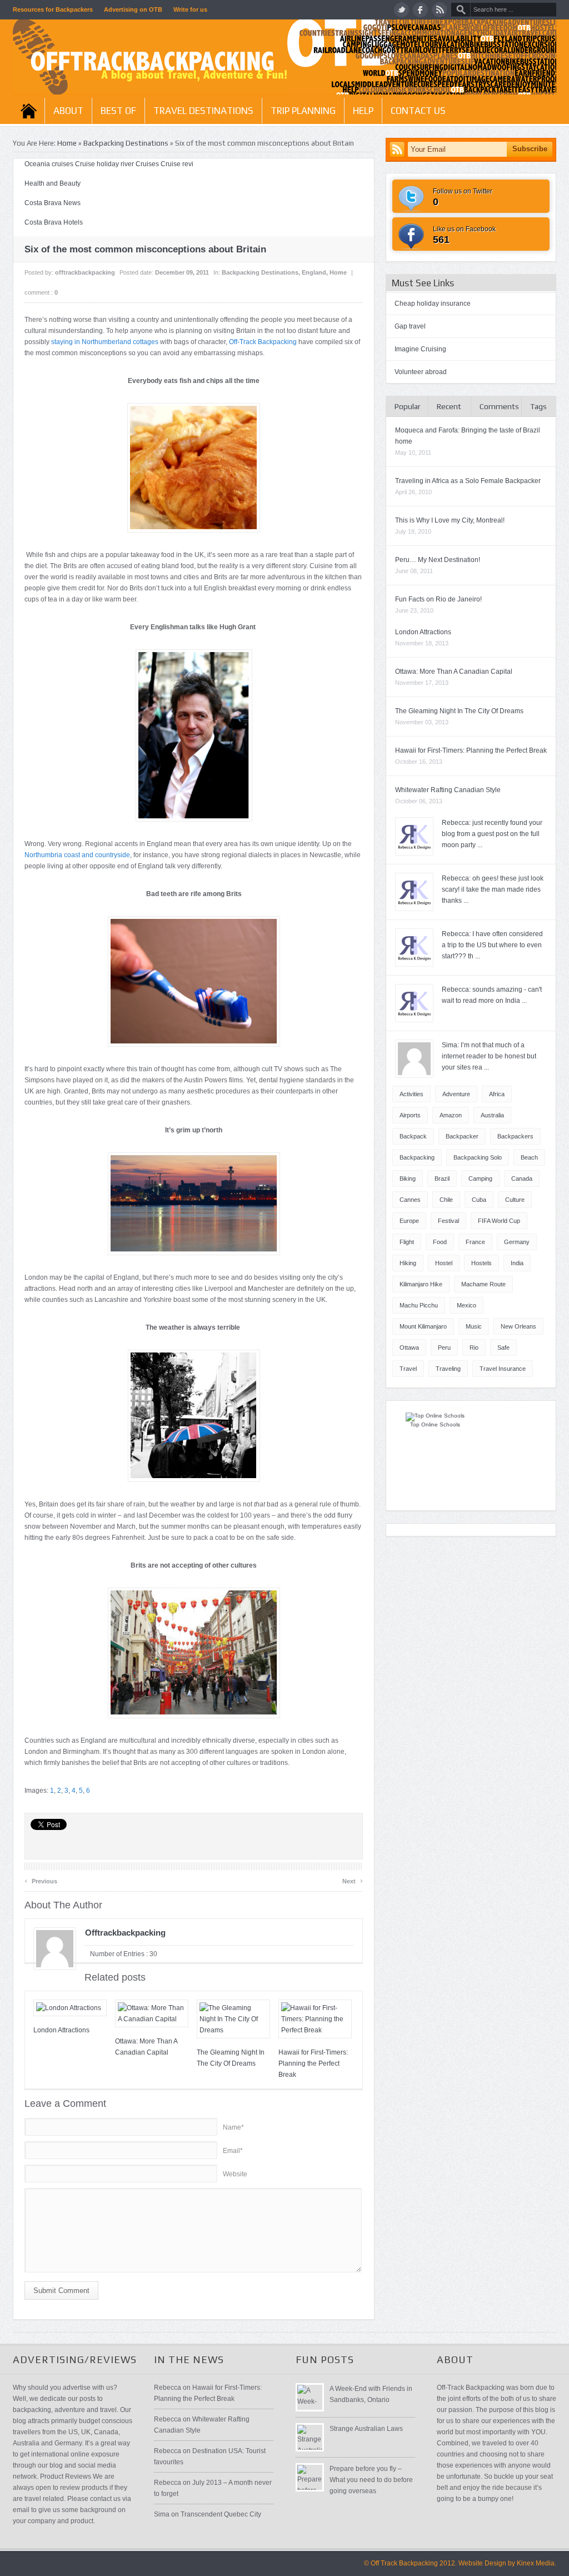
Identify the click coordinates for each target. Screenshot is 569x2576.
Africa (497, 1094)
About (68, 111)
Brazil (442, 1178)
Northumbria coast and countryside (77, 855)
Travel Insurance (503, 1369)
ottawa (409, 1347)
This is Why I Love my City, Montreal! (450, 520)
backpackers (515, 1136)
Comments (499, 406)
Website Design (482, 2563)
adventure (456, 1094)
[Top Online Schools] (435, 1416)
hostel (444, 1263)
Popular (408, 406)
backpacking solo (478, 1157)
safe (503, 1347)
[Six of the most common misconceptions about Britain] (194, 735)
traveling (448, 1369)
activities (411, 1094)
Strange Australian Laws (366, 2429)
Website (235, 2174)
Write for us (190, 9)
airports (410, 1115)
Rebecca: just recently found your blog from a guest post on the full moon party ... (492, 834)
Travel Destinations (203, 111)
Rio (474, 1347)
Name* (233, 2127)
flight (407, 1242)
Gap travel (410, 326)
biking (408, 1178)
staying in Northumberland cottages (105, 342)
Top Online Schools (435, 1424)
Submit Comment (61, 2291)
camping (480, 1178)
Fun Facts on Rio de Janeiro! (438, 599)
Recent (449, 406)
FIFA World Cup (499, 1221)
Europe (409, 1221)
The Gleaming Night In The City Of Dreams (459, 711)
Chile (446, 1200)
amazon (451, 1115)
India (517, 1263)
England (314, 272)
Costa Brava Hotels (54, 222)
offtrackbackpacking (85, 272)
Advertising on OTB (133, 9)
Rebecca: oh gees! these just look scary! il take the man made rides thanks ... (493, 889)
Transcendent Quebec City (221, 2514)
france (475, 1242)
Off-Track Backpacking (263, 342)
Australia (492, 1115)
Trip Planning (303, 111)
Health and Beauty (53, 183)
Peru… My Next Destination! (438, 560)
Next (353, 1880)
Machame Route (483, 1284)
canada (522, 1178)
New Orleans (518, 1326)
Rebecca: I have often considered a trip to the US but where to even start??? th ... (492, 945)
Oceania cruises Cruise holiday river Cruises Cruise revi (109, 164)
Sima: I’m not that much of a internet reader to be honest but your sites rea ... (489, 1056)
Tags (538, 406)
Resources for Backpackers (53, 9)
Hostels (481, 1263)
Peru (444, 1347)
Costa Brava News (53, 203)
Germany (517, 1242)
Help (363, 111)
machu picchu (419, 1305)
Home (29, 111)
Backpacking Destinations (126, 143)
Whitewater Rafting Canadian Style (448, 790)
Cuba (479, 1200)
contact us (418, 111)
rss (439, 10)
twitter (401, 10)
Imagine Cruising (420, 349)
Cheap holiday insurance (433, 304)
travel (408, 1369)
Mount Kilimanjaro (423, 1326)
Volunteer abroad (421, 372)
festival (448, 1221)
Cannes (410, 1200)
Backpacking (417, 1157)
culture (515, 1200)
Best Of (118, 111)
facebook (420, 10)
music (474, 1326)
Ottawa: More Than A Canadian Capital (454, 672)
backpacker (462, 1136)
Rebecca (168, 2388)
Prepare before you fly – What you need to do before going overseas (371, 2480)
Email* (233, 2151)
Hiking (408, 1263)
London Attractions (61, 2030)
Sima (162, 2514)
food (440, 1242)
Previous (41, 1880)
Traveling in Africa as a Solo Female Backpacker (468, 481)
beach (529, 1157)
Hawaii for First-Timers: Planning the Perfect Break (313, 2063)
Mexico (466, 1305)
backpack (413, 1136)
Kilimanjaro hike (421, 1284)
